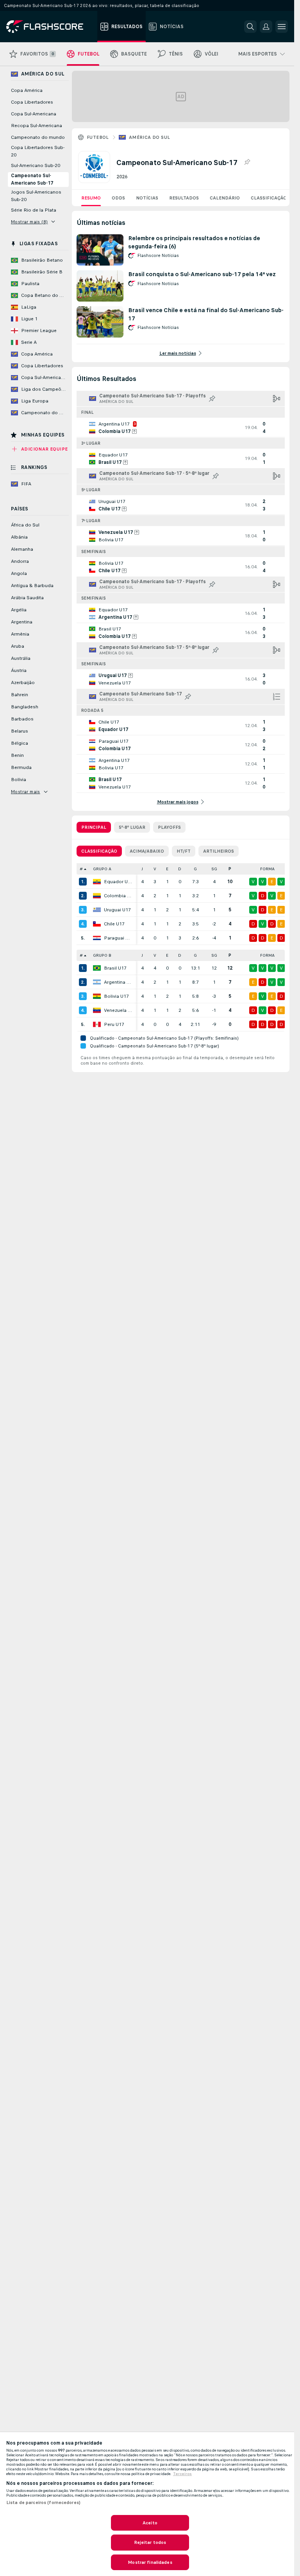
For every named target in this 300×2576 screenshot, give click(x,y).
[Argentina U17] (97, 982)
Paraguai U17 (118, 938)
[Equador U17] (97, 882)
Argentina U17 (118, 982)
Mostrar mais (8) (29, 222)
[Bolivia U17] (97, 996)
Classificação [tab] (99, 851)
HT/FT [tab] (184, 851)
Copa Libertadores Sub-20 (38, 151)
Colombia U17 (118, 896)
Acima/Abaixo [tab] (147, 851)
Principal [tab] (94, 827)
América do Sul (150, 137)
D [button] (180, 869)
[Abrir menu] (282, 27)
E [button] (167, 869)
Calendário (225, 198)
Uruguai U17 (117, 910)
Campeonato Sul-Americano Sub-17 (32, 179)
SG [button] (214, 869)
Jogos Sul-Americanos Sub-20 (36, 196)
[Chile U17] (97, 924)
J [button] (142, 869)
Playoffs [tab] (169, 827)
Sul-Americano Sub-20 (36, 165)
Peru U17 (114, 1024)
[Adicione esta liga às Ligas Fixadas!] (247, 162)
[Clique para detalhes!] (181, 428)
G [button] (195, 869)
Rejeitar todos (150, 2542)
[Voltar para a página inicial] (50, 27)
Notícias (147, 198)
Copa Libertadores (32, 102)
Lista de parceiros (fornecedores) (43, 2502)
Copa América (27, 90)
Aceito (150, 2523)
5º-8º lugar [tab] (132, 827)
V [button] (155, 869)
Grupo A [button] (102, 869)
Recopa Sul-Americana (37, 126)
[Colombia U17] (97, 896)
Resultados (184, 198)
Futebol (98, 137)
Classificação (269, 198)
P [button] (230, 869)
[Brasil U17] (97, 968)
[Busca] (250, 27)
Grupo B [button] (102, 955)
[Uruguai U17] (97, 910)
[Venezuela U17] (97, 1010)
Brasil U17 (115, 968)
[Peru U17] (97, 1024)
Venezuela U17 (118, 1010)
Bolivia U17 (116, 996)
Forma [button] (267, 869)
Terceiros (182, 2474)
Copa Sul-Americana (34, 114)
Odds (118, 198)
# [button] (81, 869)
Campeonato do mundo (38, 137)
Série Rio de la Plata (34, 210)
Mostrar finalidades (150, 2562)
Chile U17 (114, 924)
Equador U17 (118, 882)
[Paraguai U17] (97, 938)
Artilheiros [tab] (219, 851)
